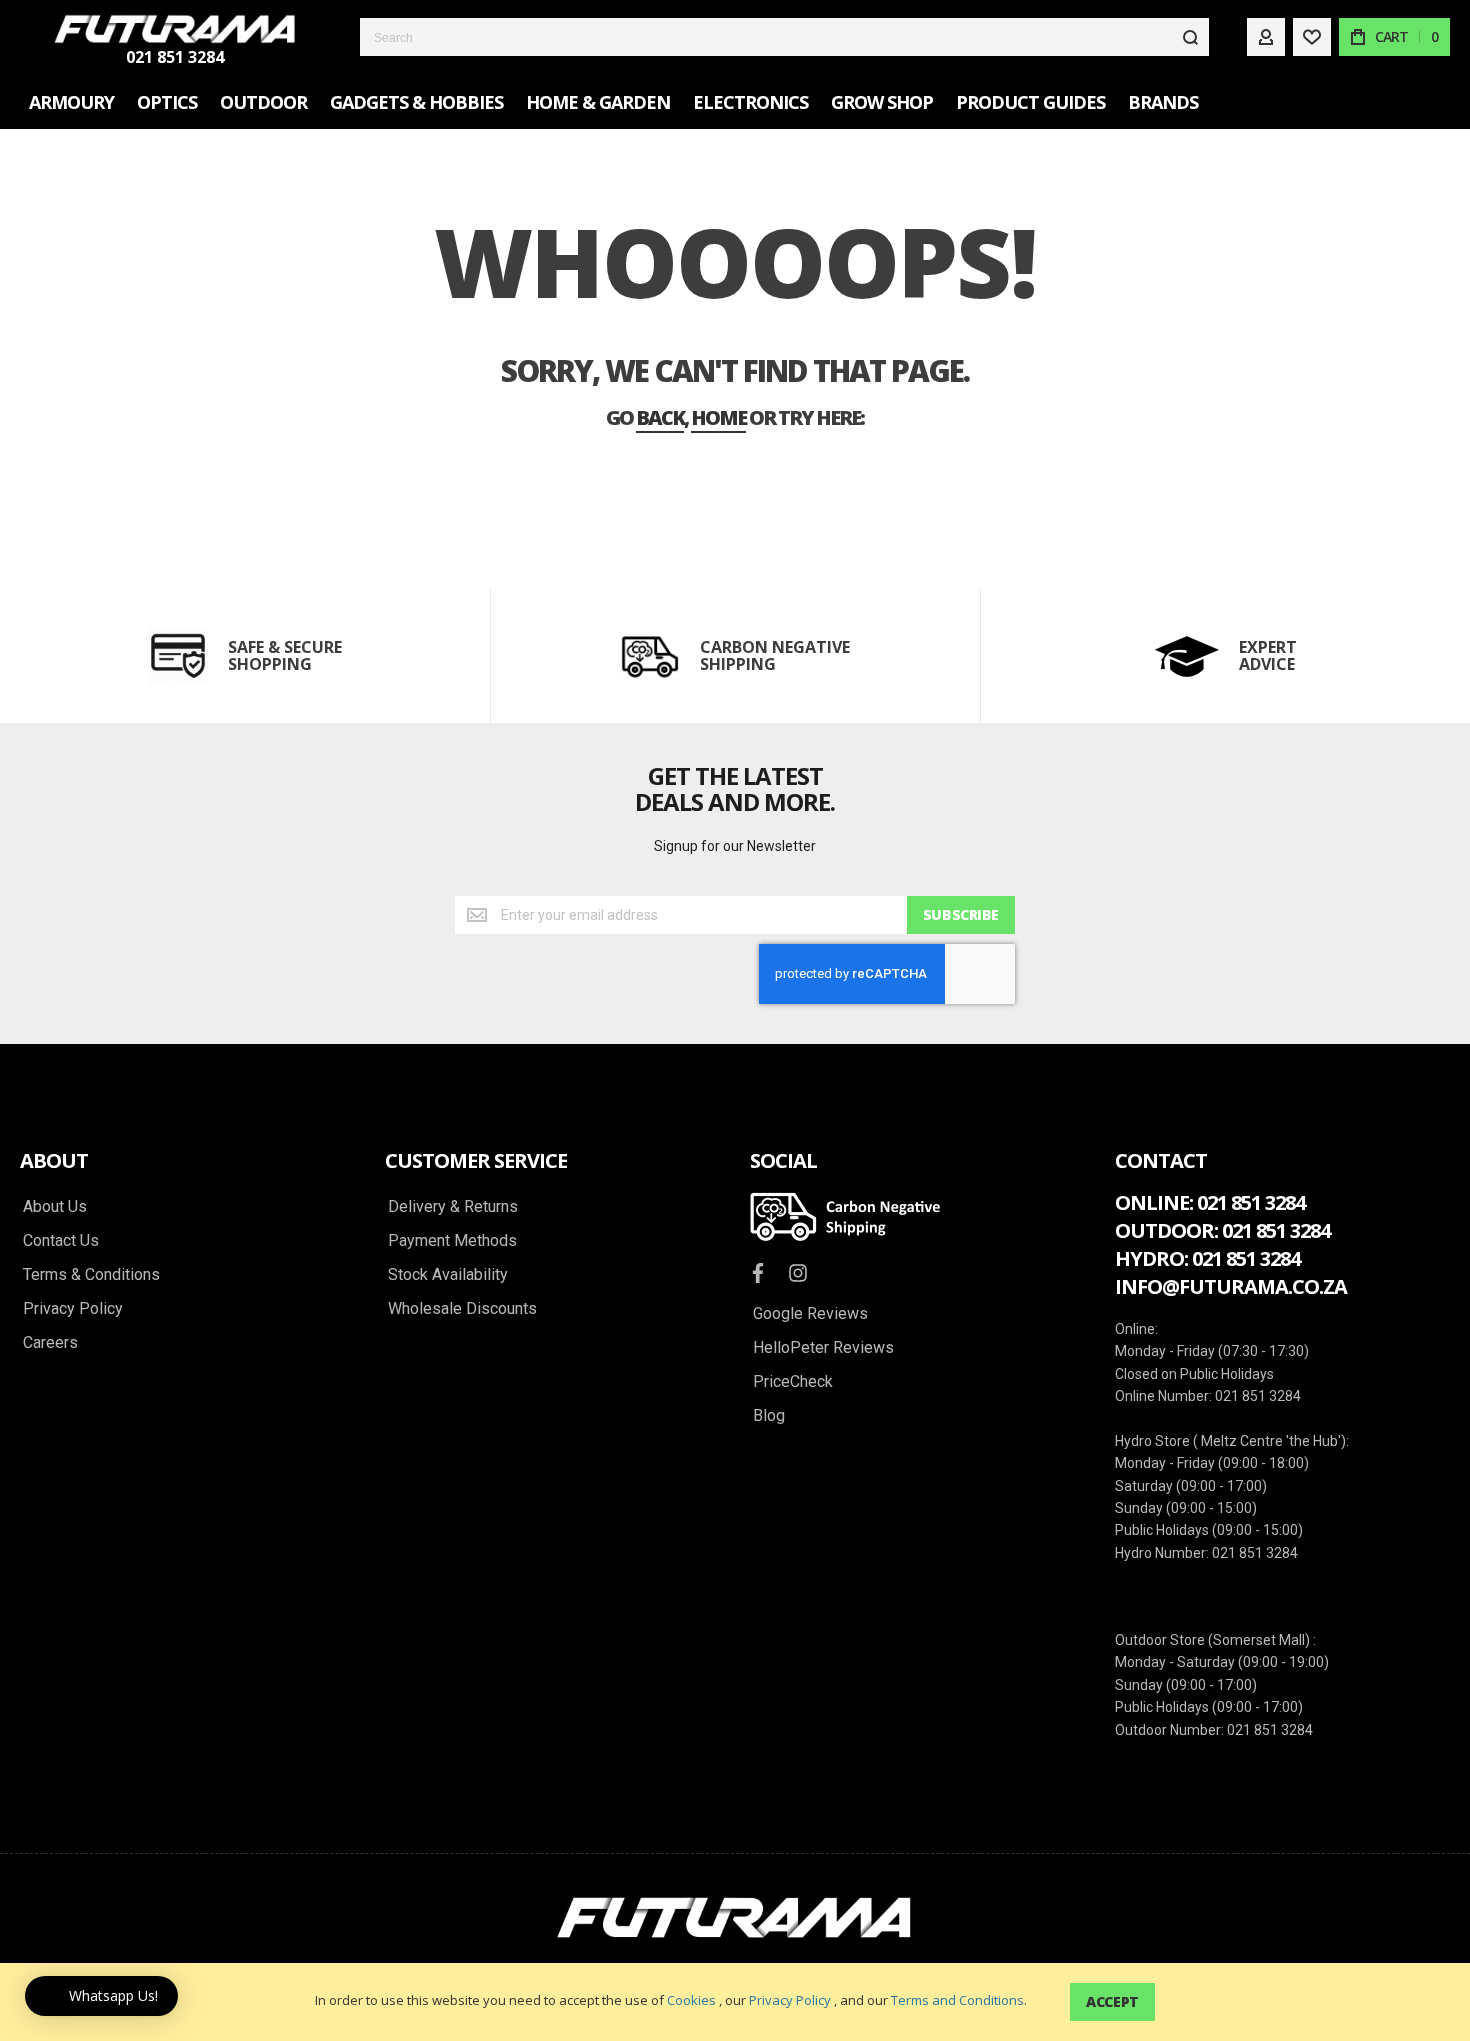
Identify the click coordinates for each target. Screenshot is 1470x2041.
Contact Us (61, 1241)
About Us (55, 1207)
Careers (50, 1343)
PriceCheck (793, 1382)
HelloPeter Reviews (823, 1348)
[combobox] (784, 37)
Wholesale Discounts (462, 1309)
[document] (735, 2002)
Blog (769, 1416)
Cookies (691, 2000)
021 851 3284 (175, 57)
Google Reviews (810, 1314)
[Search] (1190, 37)
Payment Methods (452, 1241)
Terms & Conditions (91, 1275)
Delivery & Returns (453, 1207)
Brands (1163, 102)
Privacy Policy (790, 2000)
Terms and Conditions (957, 2000)
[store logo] (175, 29)
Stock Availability (448, 1275)
